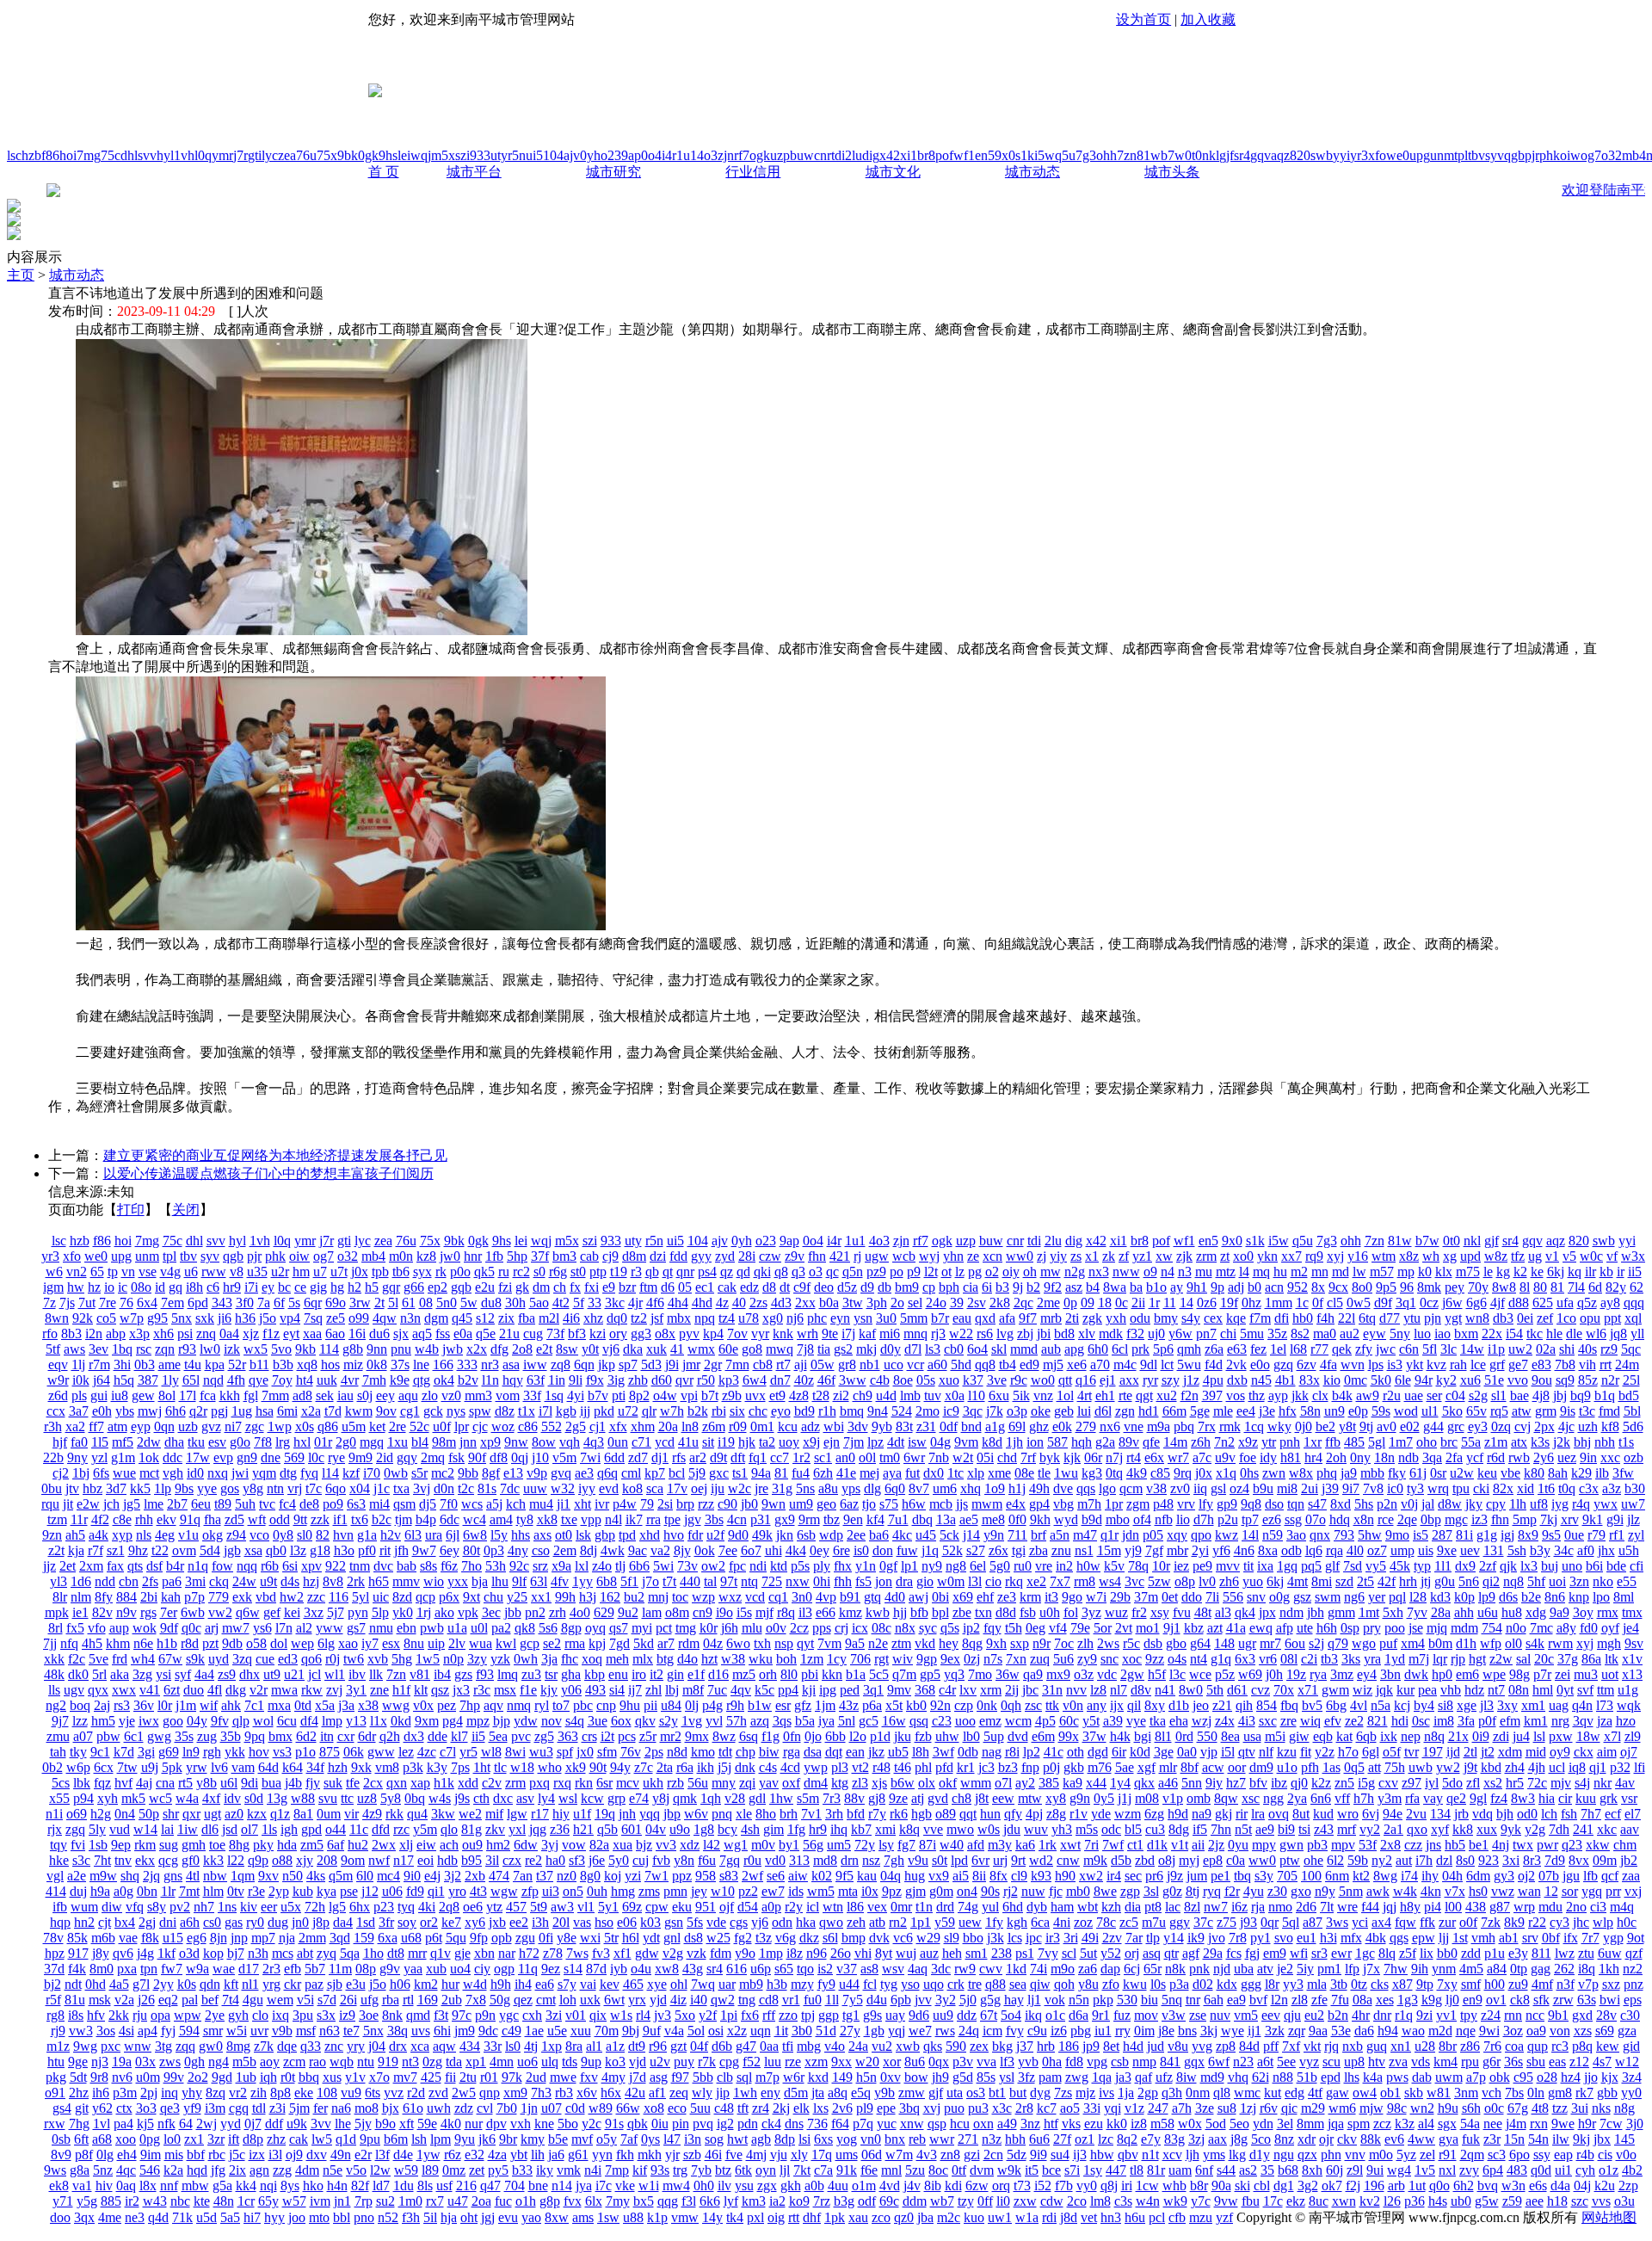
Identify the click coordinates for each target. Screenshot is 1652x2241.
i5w (1045, 155)
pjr (1532, 155)
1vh (184, 155)
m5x (443, 155)
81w (1149, 155)
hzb (31, 155)
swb (1322, 155)
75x (327, 155)
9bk (348, 155)
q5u (1065, 155)
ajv (572, 155)
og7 (1591, 155)
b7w (1173, 155)
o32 (1612, 155)
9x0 (1005, 155)
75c (111, 155)
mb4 (1634, 155)
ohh (1106, 155)
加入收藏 (1208, 19)
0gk (368, 155)
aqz (1280, 155)
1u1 (687, 155)
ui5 (534, 155)
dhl (129, 155)
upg (1420, 155)
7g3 (1086, 155)
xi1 (909, 155)
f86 (50, 155)
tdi (838, 155)
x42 (890, 155)
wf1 (964, 155)
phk (1550, 155)
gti (255, 155)
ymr (222, 155)
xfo (1377, 155)
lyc (270, 155)
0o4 (651, 155)
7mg (89, 155)
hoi (68, 155)
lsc (14, 155)
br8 (926, 155)
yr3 (1359, 155)
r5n (517, 155)
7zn (1127, 155)
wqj (421, 155)
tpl (1461, 155)
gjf (1227, 155)
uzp (780, 155)
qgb (1514, 155)
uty (499, 155)
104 (553, 155)
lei (404, 155)
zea (287, 155)
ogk (760, 155)
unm (1442, 155)
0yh (590, 155)
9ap (631, 155)
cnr (823, 155)
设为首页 (1143, 19)
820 (1300, 155)
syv (1495, 155)
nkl (1211, 155)
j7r (240, 155)
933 (480, 155)
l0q (203, 155)
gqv (1261, 155)
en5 (985, 155)
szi (462, 155)
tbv (1476, 155)
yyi (1341, 155)
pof (944, 155)
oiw (1570, 155)
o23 (611, 155)
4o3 (707, 155)
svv (147, 155)
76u (306, 155)
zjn (726, 155)
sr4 (1242, 155)
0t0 (1193, 155)
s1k (1025, 155)
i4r (669, 155)
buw (802, 155)
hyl (165, 155)
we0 (1398, 155)
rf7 (742, 155)
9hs (388, 155)
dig (871, 155)
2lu (854, 155)
